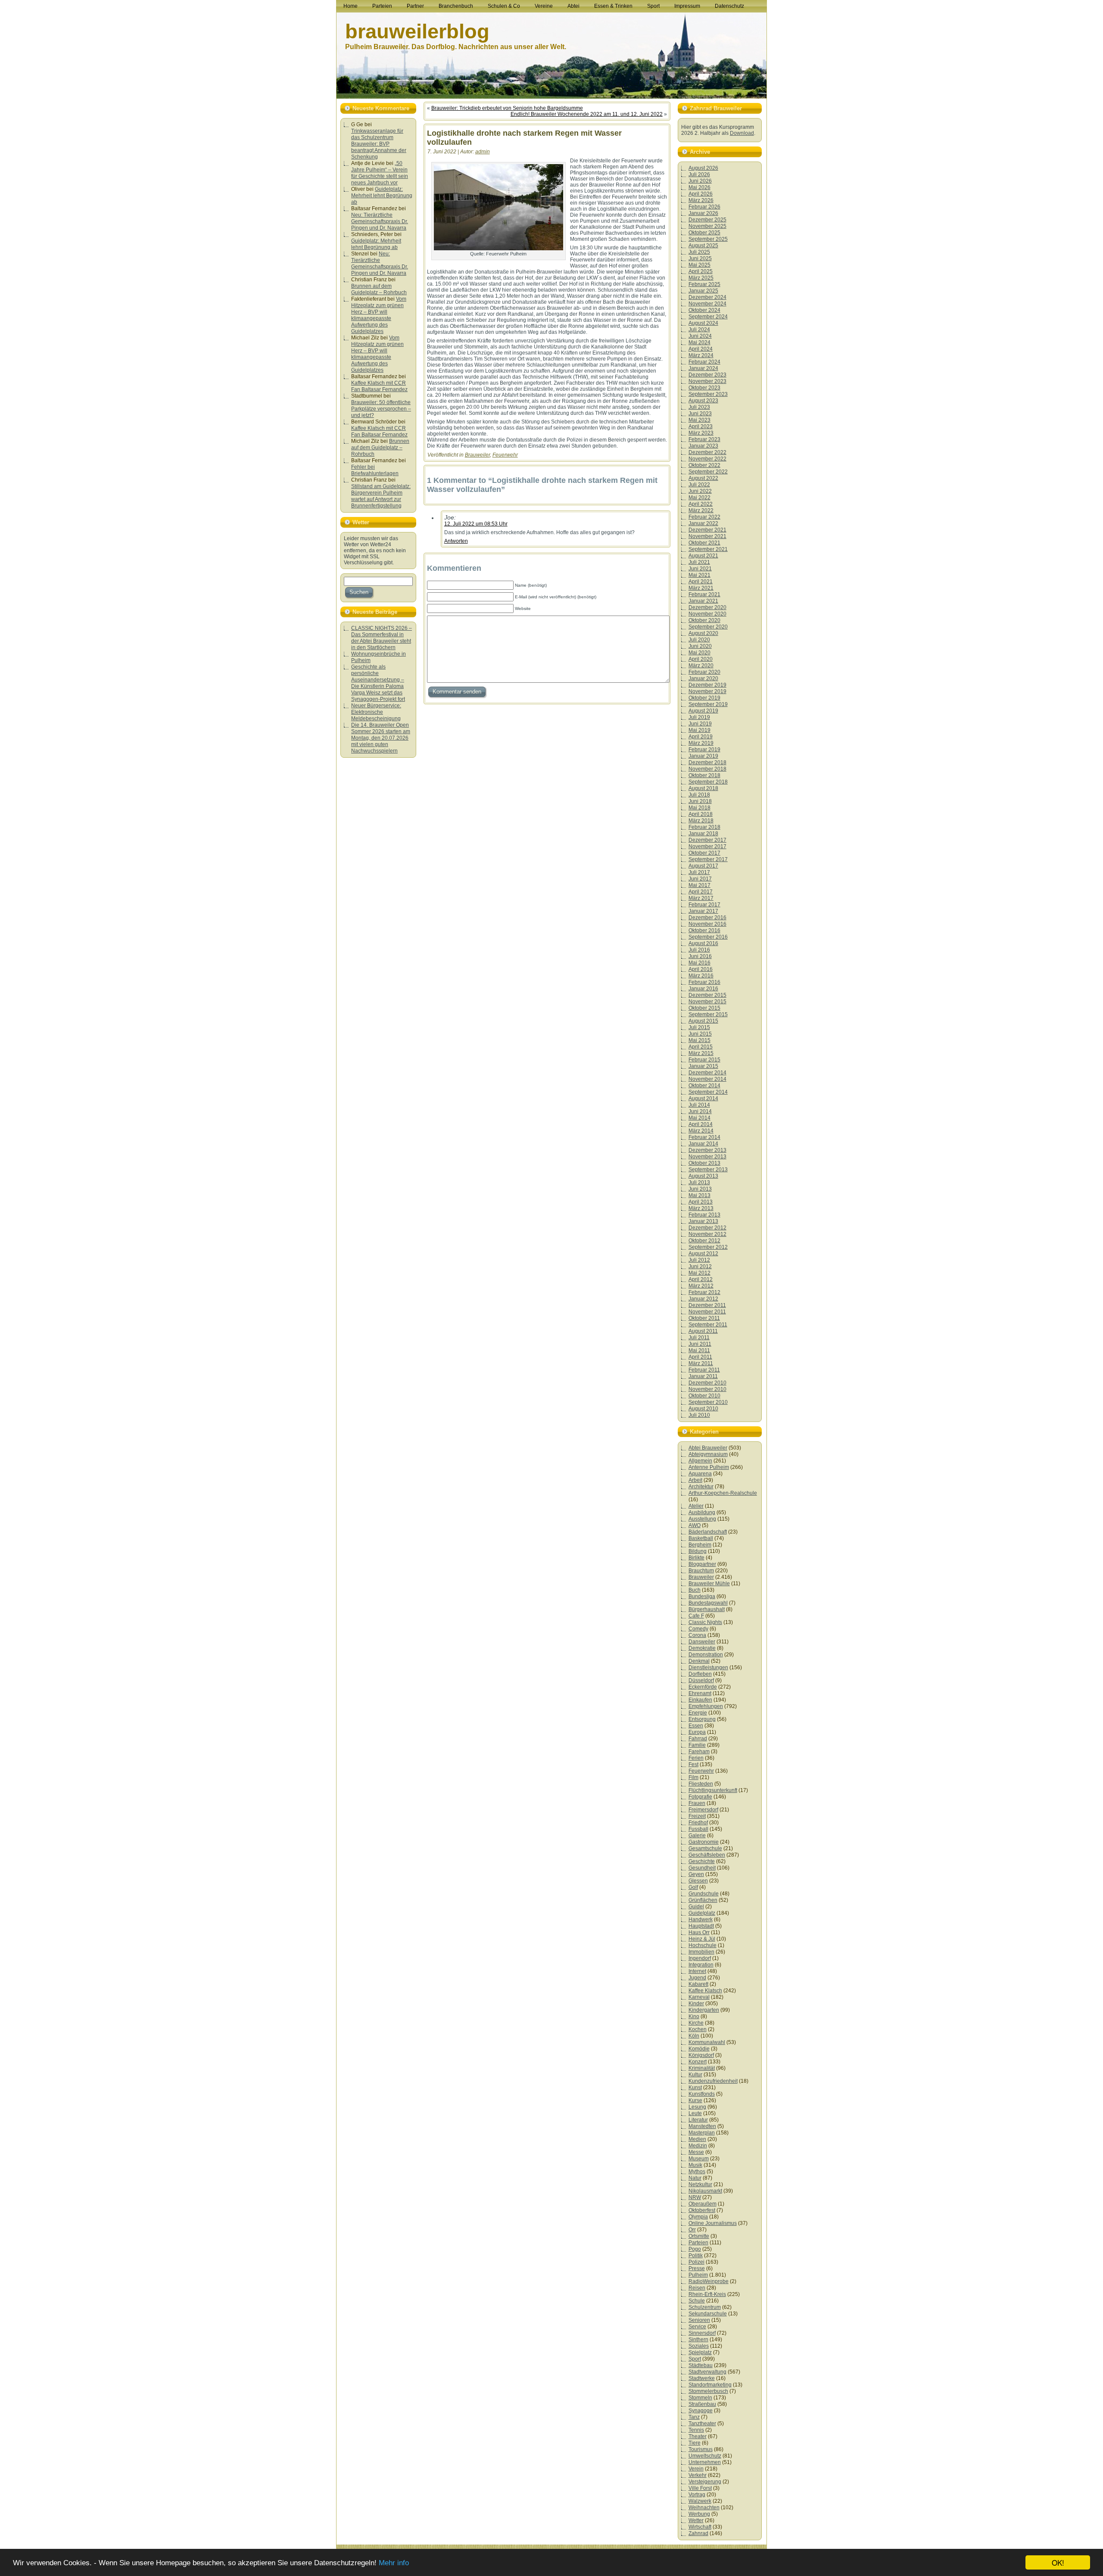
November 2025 (707, 226)
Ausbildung (702, 1512)
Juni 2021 (700, 569)
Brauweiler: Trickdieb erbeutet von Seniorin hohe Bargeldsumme (507, 108)
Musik (695, 2165)
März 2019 (701, 743)
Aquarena (700, 1474)
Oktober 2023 (704, 388)
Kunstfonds (702, 2094)
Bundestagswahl (708, 1603)
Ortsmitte (699, 2236)
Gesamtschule (705, 1848)
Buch (695, 1590)
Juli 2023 (699, 407)
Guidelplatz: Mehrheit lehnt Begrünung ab (382, 196)
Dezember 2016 (707, 918)
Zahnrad (698, 2533)
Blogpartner (702, 1564)
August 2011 (703, 1331)
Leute (695, 2113)
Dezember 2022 (707, 452)
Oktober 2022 (704, 465)
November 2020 (707, 614)
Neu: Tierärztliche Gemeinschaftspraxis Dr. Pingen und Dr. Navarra (380, 221)
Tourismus (701, 2449)
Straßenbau (702, 2404)
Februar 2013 (704, 1215)
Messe (696, 2152)
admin (483, 152)
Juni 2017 (700, 879)
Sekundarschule (708, 2314)
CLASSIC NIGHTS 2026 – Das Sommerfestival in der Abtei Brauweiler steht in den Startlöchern (382, 638)
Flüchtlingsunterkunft (713, 1790)
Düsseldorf (701, 1680)
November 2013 (707, 1157)
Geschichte (702, 1861)
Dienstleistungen (708, 1668)
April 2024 (701, 349)
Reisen (697, 2288)
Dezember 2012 (707, 1228)
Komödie (699, 2049)
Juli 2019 (699, 717)
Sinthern (698, 2340)
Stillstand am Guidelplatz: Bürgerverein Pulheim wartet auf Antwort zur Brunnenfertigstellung (381, 496)
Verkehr (698, 2475)
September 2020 (708, 627)
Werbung (699, 2514)
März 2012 (701, 1286)
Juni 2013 (700, 1189)
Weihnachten (704, 2508)
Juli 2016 (699, 950)
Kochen (698, 2029)
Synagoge (701, 2411)
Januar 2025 (703, 291)
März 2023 (701, 433)
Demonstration (706, 1655)
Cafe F (696, 1616)
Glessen (698, 1881)
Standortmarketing (710, 2385)
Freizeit (697, 1816)
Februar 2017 (704, 905)
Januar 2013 (703, 1221)
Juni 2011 (700, 1344)
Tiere (695, 2443)
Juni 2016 (700, 956)
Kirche (696, 2023)
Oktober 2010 (704, 1396)
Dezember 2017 (707, 840)
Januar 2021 (703, 601)
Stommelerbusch (708, 2391)
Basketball (701, 1538)
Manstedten (702, 2126)
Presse (697, 2268)
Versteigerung (705, 2482)
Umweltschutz (705, 2456)
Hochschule (703, 1945)
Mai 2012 (700, 1273)
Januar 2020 (703, 678)
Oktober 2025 (704, 233)
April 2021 (701, 582)
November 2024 (707, 304)
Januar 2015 (703, 1066)
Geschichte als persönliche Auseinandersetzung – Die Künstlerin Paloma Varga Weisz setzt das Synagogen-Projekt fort (378, 683)
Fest (693, 1764)
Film (693, 1777)
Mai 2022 (700, 498)
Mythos (697, 2172)
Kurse (695, 2100)
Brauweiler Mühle (709, 1584)
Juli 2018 (699, 795)
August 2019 (703, 711)
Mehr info (394, 2563)
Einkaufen (700, 1700)
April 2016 (701, 969)
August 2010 (703, 1409)
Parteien (698, 2243)
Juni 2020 (700, 646)
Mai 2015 (700, 1040)
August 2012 (703, 1254)
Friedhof (698, 1823)
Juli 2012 (699, 1260)
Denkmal (699, 1661)
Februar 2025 (704, 284)
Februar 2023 (704, 439)
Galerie (697, 1836)
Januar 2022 (703, 523)
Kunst (695, 2088)
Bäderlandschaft (708, 1532)
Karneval (699, 1997)
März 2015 (701, 1053)
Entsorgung (702, 1719)
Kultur (695, 2075)
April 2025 (701, 271)
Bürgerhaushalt (707, 1609)
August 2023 (703, 401)
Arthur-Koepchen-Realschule (723, 1493)
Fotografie (700, 1797)
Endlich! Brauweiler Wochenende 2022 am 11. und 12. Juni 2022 (587, 114)
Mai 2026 (700, 187)
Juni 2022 (700, 491)
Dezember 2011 (707, 1305)
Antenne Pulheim (709, 1467)
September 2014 (708, 1092)
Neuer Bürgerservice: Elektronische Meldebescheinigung (376, 712)
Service (697, 2327)
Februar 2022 (704, 517)
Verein (696, 2469)
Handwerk (701, 1920)
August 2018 (703, 788)
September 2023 (708, 394)
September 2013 (708, 1170)
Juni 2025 (700, 258)
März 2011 (701, 1363)
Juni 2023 (700, 414)
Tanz (694, 2417)
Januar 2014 (703, 1144)
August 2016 (703, 943)
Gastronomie (704, 1842)
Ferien (696, 1758)
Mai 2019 (700, 730)
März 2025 (701, 278)
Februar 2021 (704, 594)
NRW (695, 2197)
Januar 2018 (703, 834)
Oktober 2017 (704, 853)
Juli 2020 (699, 640)
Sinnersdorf (702, 2333)
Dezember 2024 (707, 297)
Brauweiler (477, 455)
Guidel (696, 1907)
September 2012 (708, 1247)
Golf (693, 1887)
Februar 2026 (704, 207)
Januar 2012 (703, 1299)
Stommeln (700, 2398)
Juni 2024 (700, 336)
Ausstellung (702, 1519)
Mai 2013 (700, 1195)
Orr (692, 2230)
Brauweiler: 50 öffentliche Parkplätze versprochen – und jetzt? (381, 409)
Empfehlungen (706, 1706)
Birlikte (696, 1558)
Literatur (698, 2120)
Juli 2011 (699, 1338)
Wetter (696, 2520)
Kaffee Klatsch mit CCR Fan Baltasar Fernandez (379, 386)
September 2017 (708, 859)
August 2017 (703, 866)
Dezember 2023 (707, 375)
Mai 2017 (700, 885)
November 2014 (707, 1079)
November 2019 (707, 691)
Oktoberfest (702, 2210)
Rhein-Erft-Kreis (707, 2294)
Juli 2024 (699, 330)
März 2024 (701, 355)
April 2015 (701, 1047)
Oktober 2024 (704, 310)
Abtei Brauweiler (708, 1448)
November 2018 (707, 769)
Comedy (698, 1629)
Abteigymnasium (708, 1454)
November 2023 (707, 381)
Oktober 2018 (704, 775)
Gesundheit (702, 1868)
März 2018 (701, 821)
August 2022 (703, 478)
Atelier (696, 1506)
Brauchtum (701, 1571)
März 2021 (701, 588)
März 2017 (701, 898)
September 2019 (708, 704)
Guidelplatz (702, 1913)
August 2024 (703, 323)
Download (742, 133)
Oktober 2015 (704, 1008)
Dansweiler (702, 1642)
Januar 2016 (703, 989)
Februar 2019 (704, 750)
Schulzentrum (705, 2307)
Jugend (697, 1978)
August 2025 (703, 246)
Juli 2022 (699, 485)
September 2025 (708, 239)
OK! (1058, 2562)
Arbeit (695, 1480)
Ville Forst (700, 2488)
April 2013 (701, 1202)
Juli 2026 (699, 174)
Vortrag (697, 2495)
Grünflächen (703, 1900)
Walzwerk (700, 2501)
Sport (695, 2359)
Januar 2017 (703, 911)
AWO (695, 1525)
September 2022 (708, 472)
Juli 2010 (699, 1415)
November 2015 (707, 1002)
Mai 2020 (700, 653)
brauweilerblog (417, 31)
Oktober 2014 (704, 1086)
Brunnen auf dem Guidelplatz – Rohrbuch (379, 289)
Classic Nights (705, 1622)
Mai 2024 (700, 342)
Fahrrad (698, 1739)
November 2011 (707, 1312)
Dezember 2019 (707, 685)
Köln (694, 2036)
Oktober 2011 (704, 1318)
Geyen (696, 1874)
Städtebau (701, 2365)
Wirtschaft (700, 2527)
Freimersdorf (703, 1810)
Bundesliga (702, 1596)
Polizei (696, 2262)
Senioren (699, 2320)
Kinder (696, 2004)
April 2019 (701, 737)
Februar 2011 (704, 1370)
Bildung (698, 1551)
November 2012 (707, 1234)
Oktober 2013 (704, 1163)
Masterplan (702, 2133)
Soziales (699, 2346)
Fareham (699, 1752)
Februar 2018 (704, 827)
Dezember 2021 (707, 530)
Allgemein (700, 1461)
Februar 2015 (704, 1060)
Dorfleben (700, 1674)
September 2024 (708, 317)
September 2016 (708, 937)
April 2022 (701, 504)
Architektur (701, 1487)
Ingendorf (700, 1958)
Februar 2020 (704, 672)
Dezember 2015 (707, 995)
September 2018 (708, 782)
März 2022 (701, 510)
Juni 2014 (700, 1111)
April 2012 (701, 1279)
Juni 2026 (700, 181)
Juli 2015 (699, 1027)
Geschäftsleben (707, 1855)
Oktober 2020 (704, 620)
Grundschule (704, 1894)
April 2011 (700, 1357)
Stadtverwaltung (707, 2372)
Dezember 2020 (707, 607)
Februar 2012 (704, 1292)
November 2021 (707, 536)
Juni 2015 (700, 1034)
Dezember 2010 (707, 1383)
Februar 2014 (704, 1137)
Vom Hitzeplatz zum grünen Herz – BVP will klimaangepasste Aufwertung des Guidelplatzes (379, 315)
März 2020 (701, 666)
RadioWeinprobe (709, 2281)
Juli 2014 (699, 1105)
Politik (696, 2256)
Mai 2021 (700, 575)
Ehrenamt (700, 1693)
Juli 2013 (699, 1182)
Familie (697, 1745)
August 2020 (703, 633)
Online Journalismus (713, 2223)
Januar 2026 (703, 213)
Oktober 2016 (704, 930)
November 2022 (707, 459)
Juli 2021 (699, 562)
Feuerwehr (505, 455)
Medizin (698, 2146)
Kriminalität (702, 2068)
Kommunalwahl (707, 2042)
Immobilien (701, 1952)
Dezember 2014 (707, 1073)
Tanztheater (702, 2424)
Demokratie (702, 1648)
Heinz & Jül (702, 1939)
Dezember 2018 (707, 762)
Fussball (698, 1829)
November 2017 (707, 846)
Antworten (456, 541)
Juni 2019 (700, 724)
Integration (701, 1965)
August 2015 (703, 1021)
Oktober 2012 (704, 1241)
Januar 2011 (703, 1376)
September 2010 (708, 1402)
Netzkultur (700, 2184)
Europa (697, 1732)
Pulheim (698, 2275)
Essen (696, 1726)
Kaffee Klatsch (705, 1991)
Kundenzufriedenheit (713, 2081)
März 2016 (701, 976)
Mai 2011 (699, 1350)
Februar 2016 (704, 982)
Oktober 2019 (704, 698)
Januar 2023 (703, 446)
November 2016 (707, 924)
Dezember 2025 (707, 220)
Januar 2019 (703, 756)
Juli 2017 (699, 872)
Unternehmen (705, 2462)
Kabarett (698, 1984)
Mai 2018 (700, 808)
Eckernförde (703, 1687)
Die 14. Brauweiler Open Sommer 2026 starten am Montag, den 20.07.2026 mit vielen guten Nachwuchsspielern (381, 738)
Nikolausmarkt (705, 2191)
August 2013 (703, 1176)
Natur (695, 2178)
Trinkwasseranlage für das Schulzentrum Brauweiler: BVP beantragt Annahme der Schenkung (379, 144)
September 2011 (708, 1325)
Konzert (698, 2062)
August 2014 (703, 1098)
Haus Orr (699, 1932)
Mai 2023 (700, 420)
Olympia (698, 2217)
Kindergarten (704, 2010)
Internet (697, 1971)
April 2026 (701, 194)
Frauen (697, 1803)
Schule (697, 2301)
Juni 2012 (700, 1266)
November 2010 (707, 1389)
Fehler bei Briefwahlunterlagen (375, 470)
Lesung (697, 2107)
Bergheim (700, 1545)
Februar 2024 (704, 362)
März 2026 (701, 200)
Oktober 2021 (704, 543)
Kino (694, 2016)
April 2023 (701, 426)
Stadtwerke (702, 2378)
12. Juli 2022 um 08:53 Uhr (476, 524)
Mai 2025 (700, 265)
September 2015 (708, 1014)
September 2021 (708, 549)
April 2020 (701, 659)
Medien (697, 2139)
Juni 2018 (700, 801)
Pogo (695, 2249)
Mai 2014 (700, 1118)
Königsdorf (701, 2055)
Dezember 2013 (707, 1150)
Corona (697, 1635)
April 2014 (701, 1124)
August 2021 (703, 556)
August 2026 (703, 168)
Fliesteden (701, 1784)
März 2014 (701, 1131)
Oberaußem (703, 2204)
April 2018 (701, 814)
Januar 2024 (703, 368)
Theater (698, 2436)
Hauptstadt (701, 1926)
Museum (699, 2159)
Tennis (696, 2430)
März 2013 (701, 1208)
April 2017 (701, 892)
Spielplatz (700, 2352)
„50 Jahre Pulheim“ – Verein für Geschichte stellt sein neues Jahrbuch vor (380, 173)
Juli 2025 (699, 252)
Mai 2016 (700, 963)
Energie (698, 1713)
